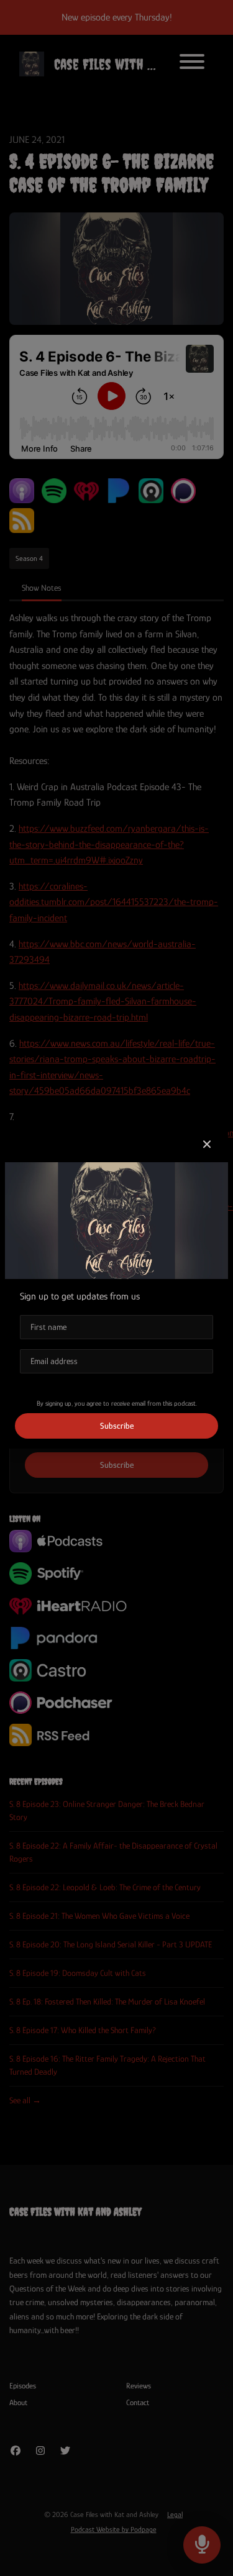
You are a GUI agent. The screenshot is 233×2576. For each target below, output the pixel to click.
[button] (207, 1145)
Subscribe (117, 1426)
